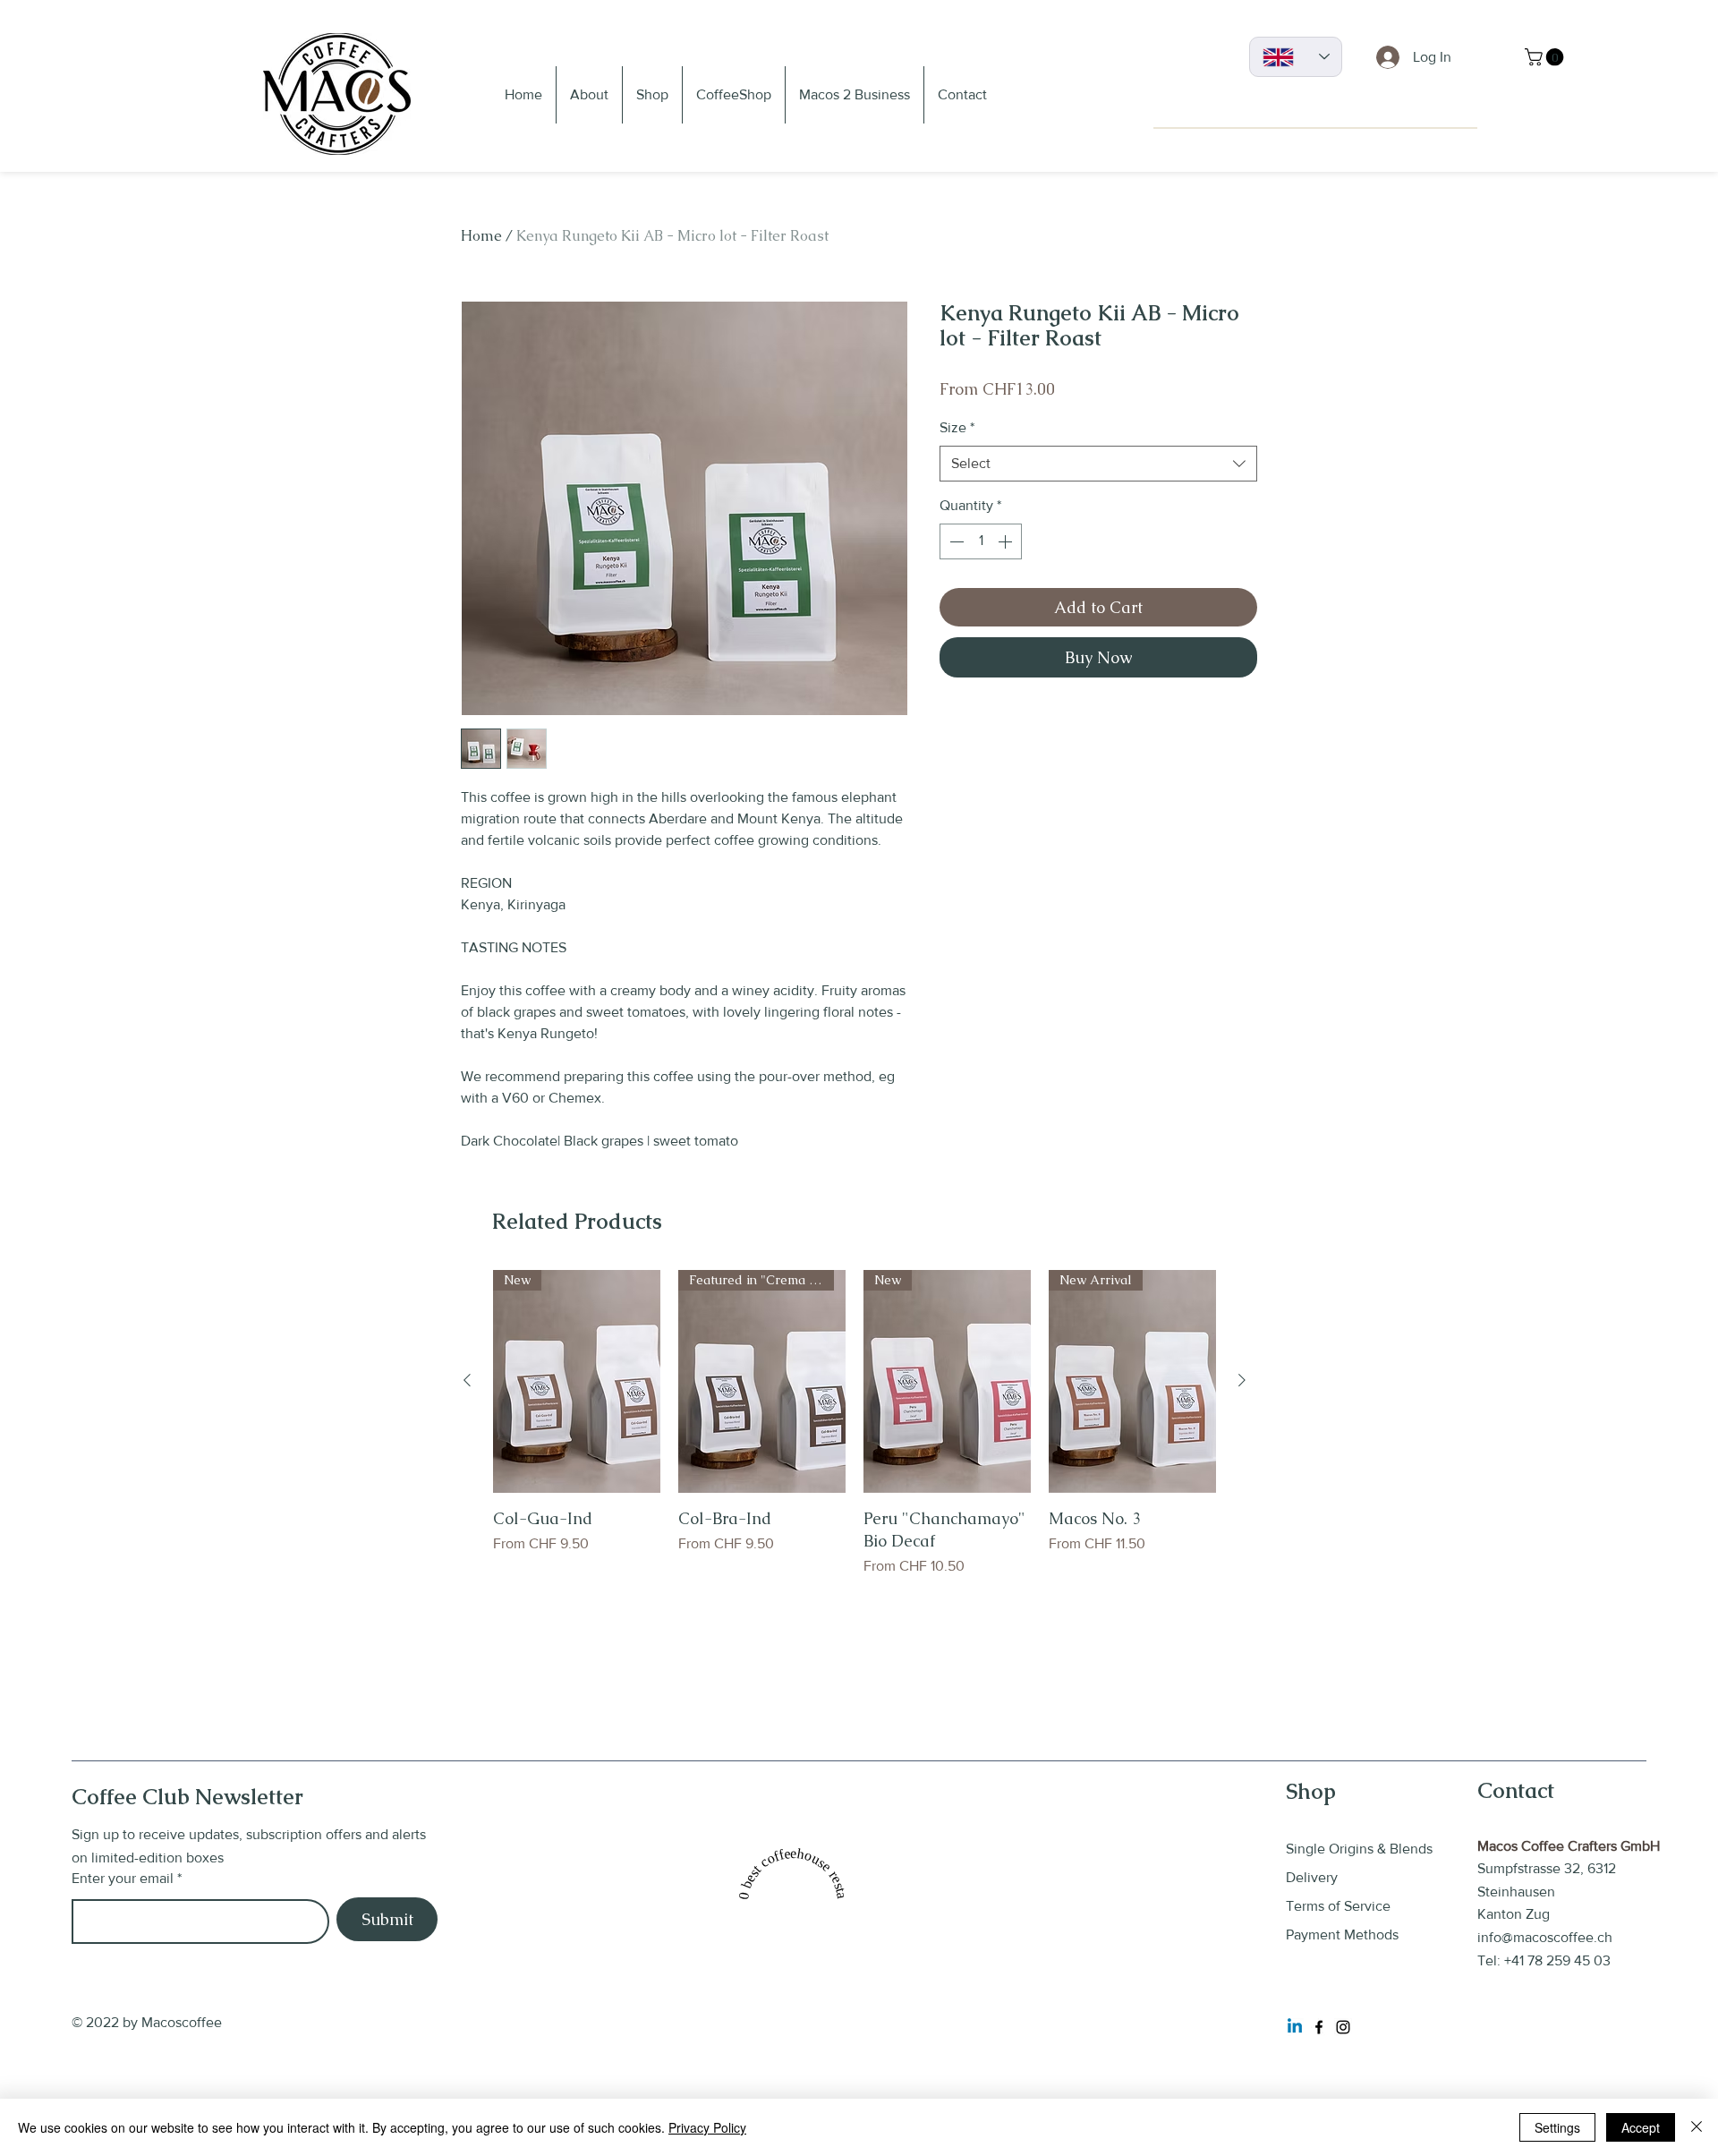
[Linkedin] (1295, 2027)
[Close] (1697, 2127)
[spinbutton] (981, 541)
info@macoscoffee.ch (1545, 1937)
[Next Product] (1242, 1380)
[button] (1546, 57)
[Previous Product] (467, 1380)
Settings (1557, 2127)
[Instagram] (1343, 2027)
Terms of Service (1340, 1906)
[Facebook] (1319, 2027)
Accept (1641, 2127)
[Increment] (1007, 541)
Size (957, 427)
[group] (855, 1435)
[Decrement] (955, 541)
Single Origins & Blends (1359, 1849)
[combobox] (1098, 464)
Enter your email (123, 1879)
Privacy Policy (707, 2127)
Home (481, 236)
